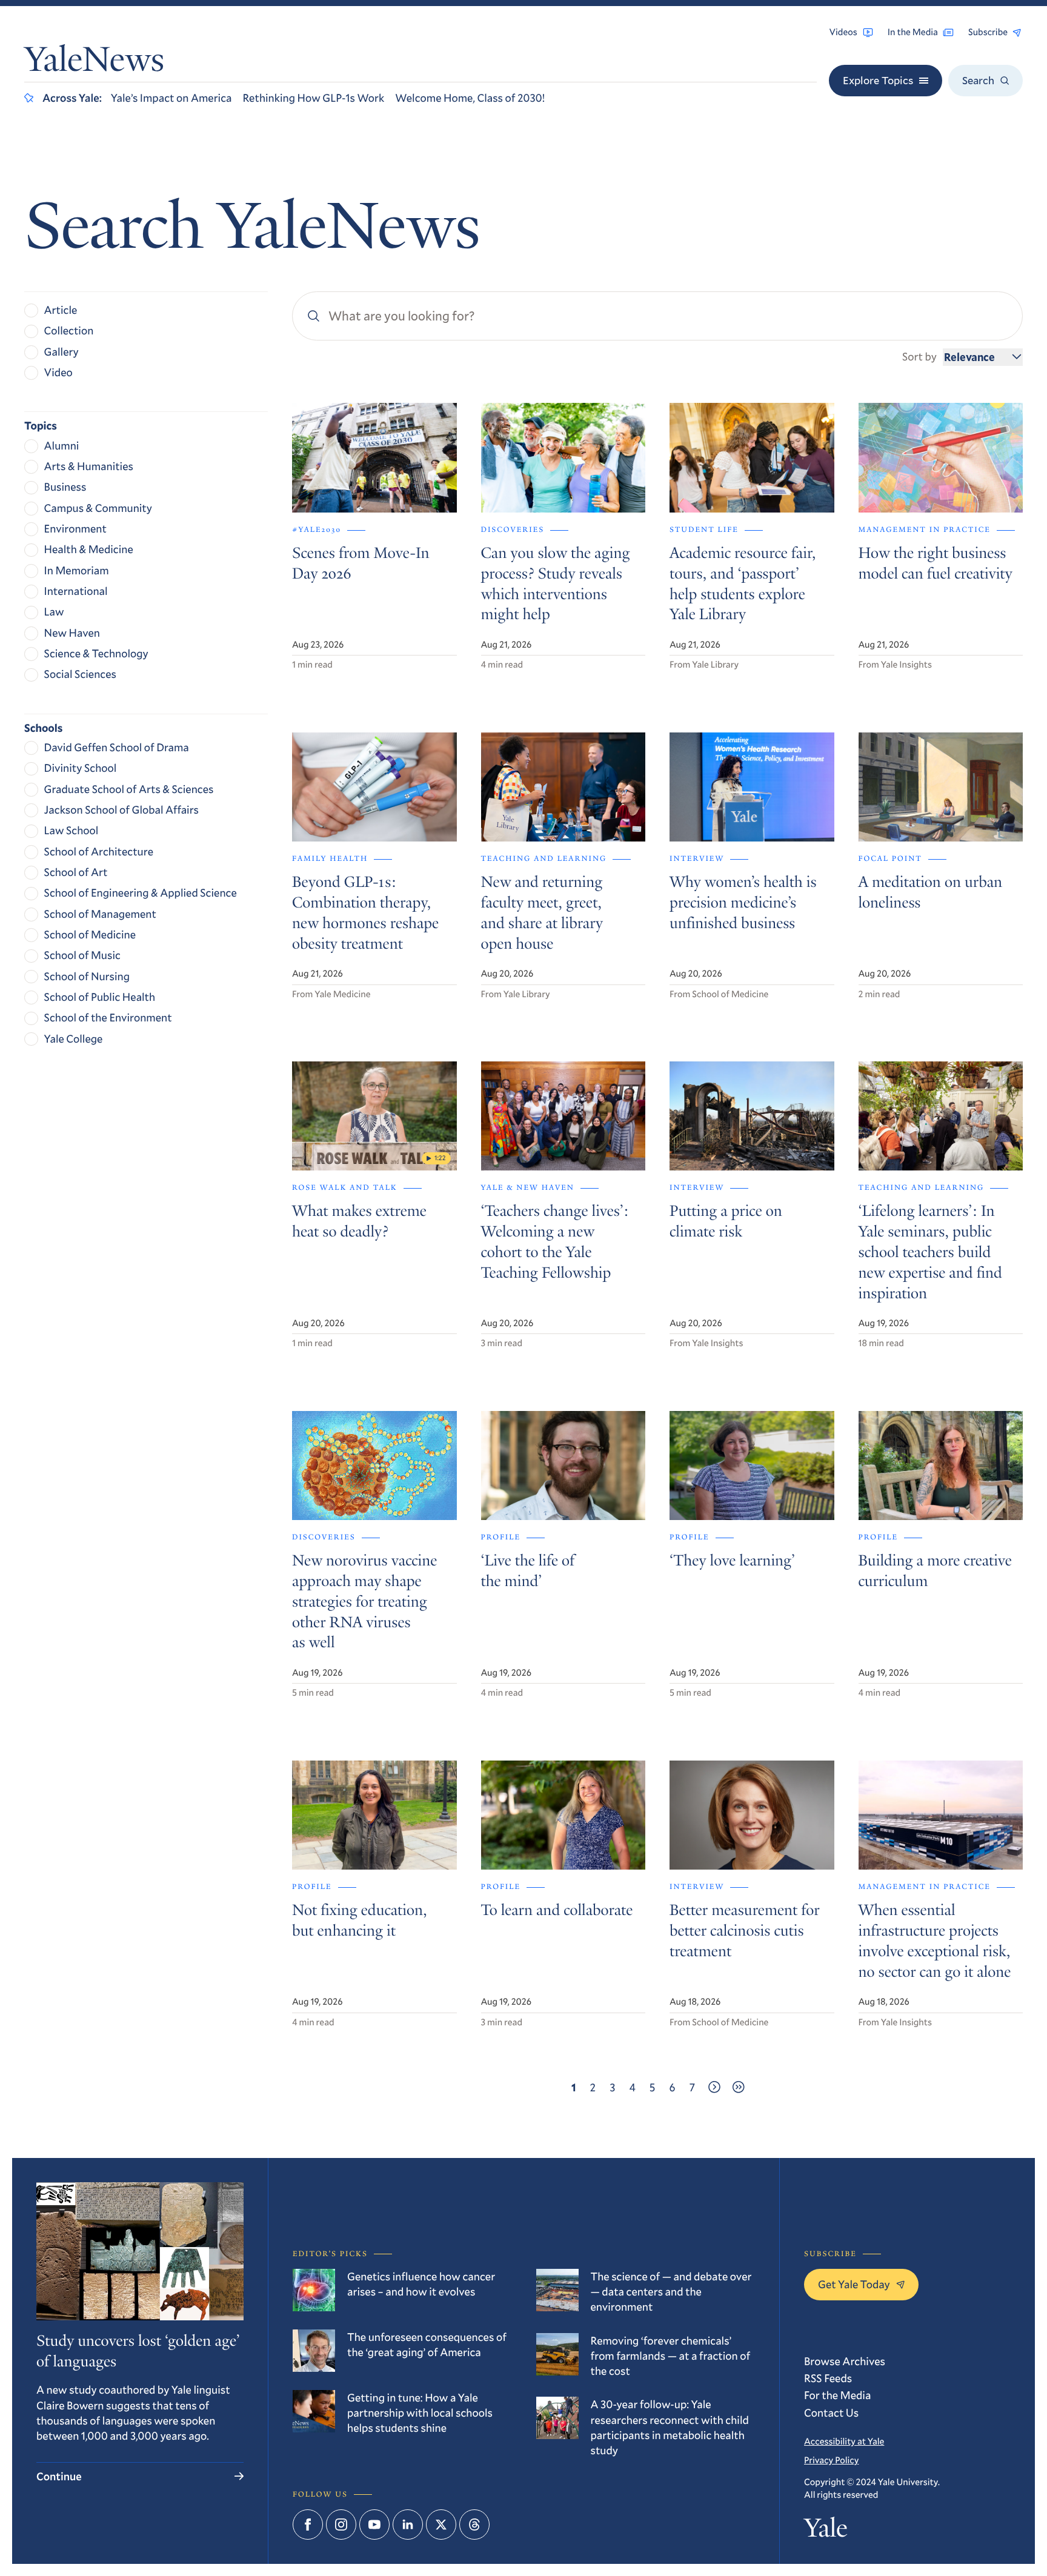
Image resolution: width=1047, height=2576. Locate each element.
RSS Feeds (828, 2378)
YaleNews (94, 63)
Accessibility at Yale (844, 2442)
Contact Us (831, 2412)
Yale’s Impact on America (171, 98)
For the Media (837, 2395)
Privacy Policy (831, 2460)
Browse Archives (845, 2361)
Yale (826, 2531)
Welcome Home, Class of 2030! (470, 98)
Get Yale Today (854, 2284)
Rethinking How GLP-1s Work (313, 98)
